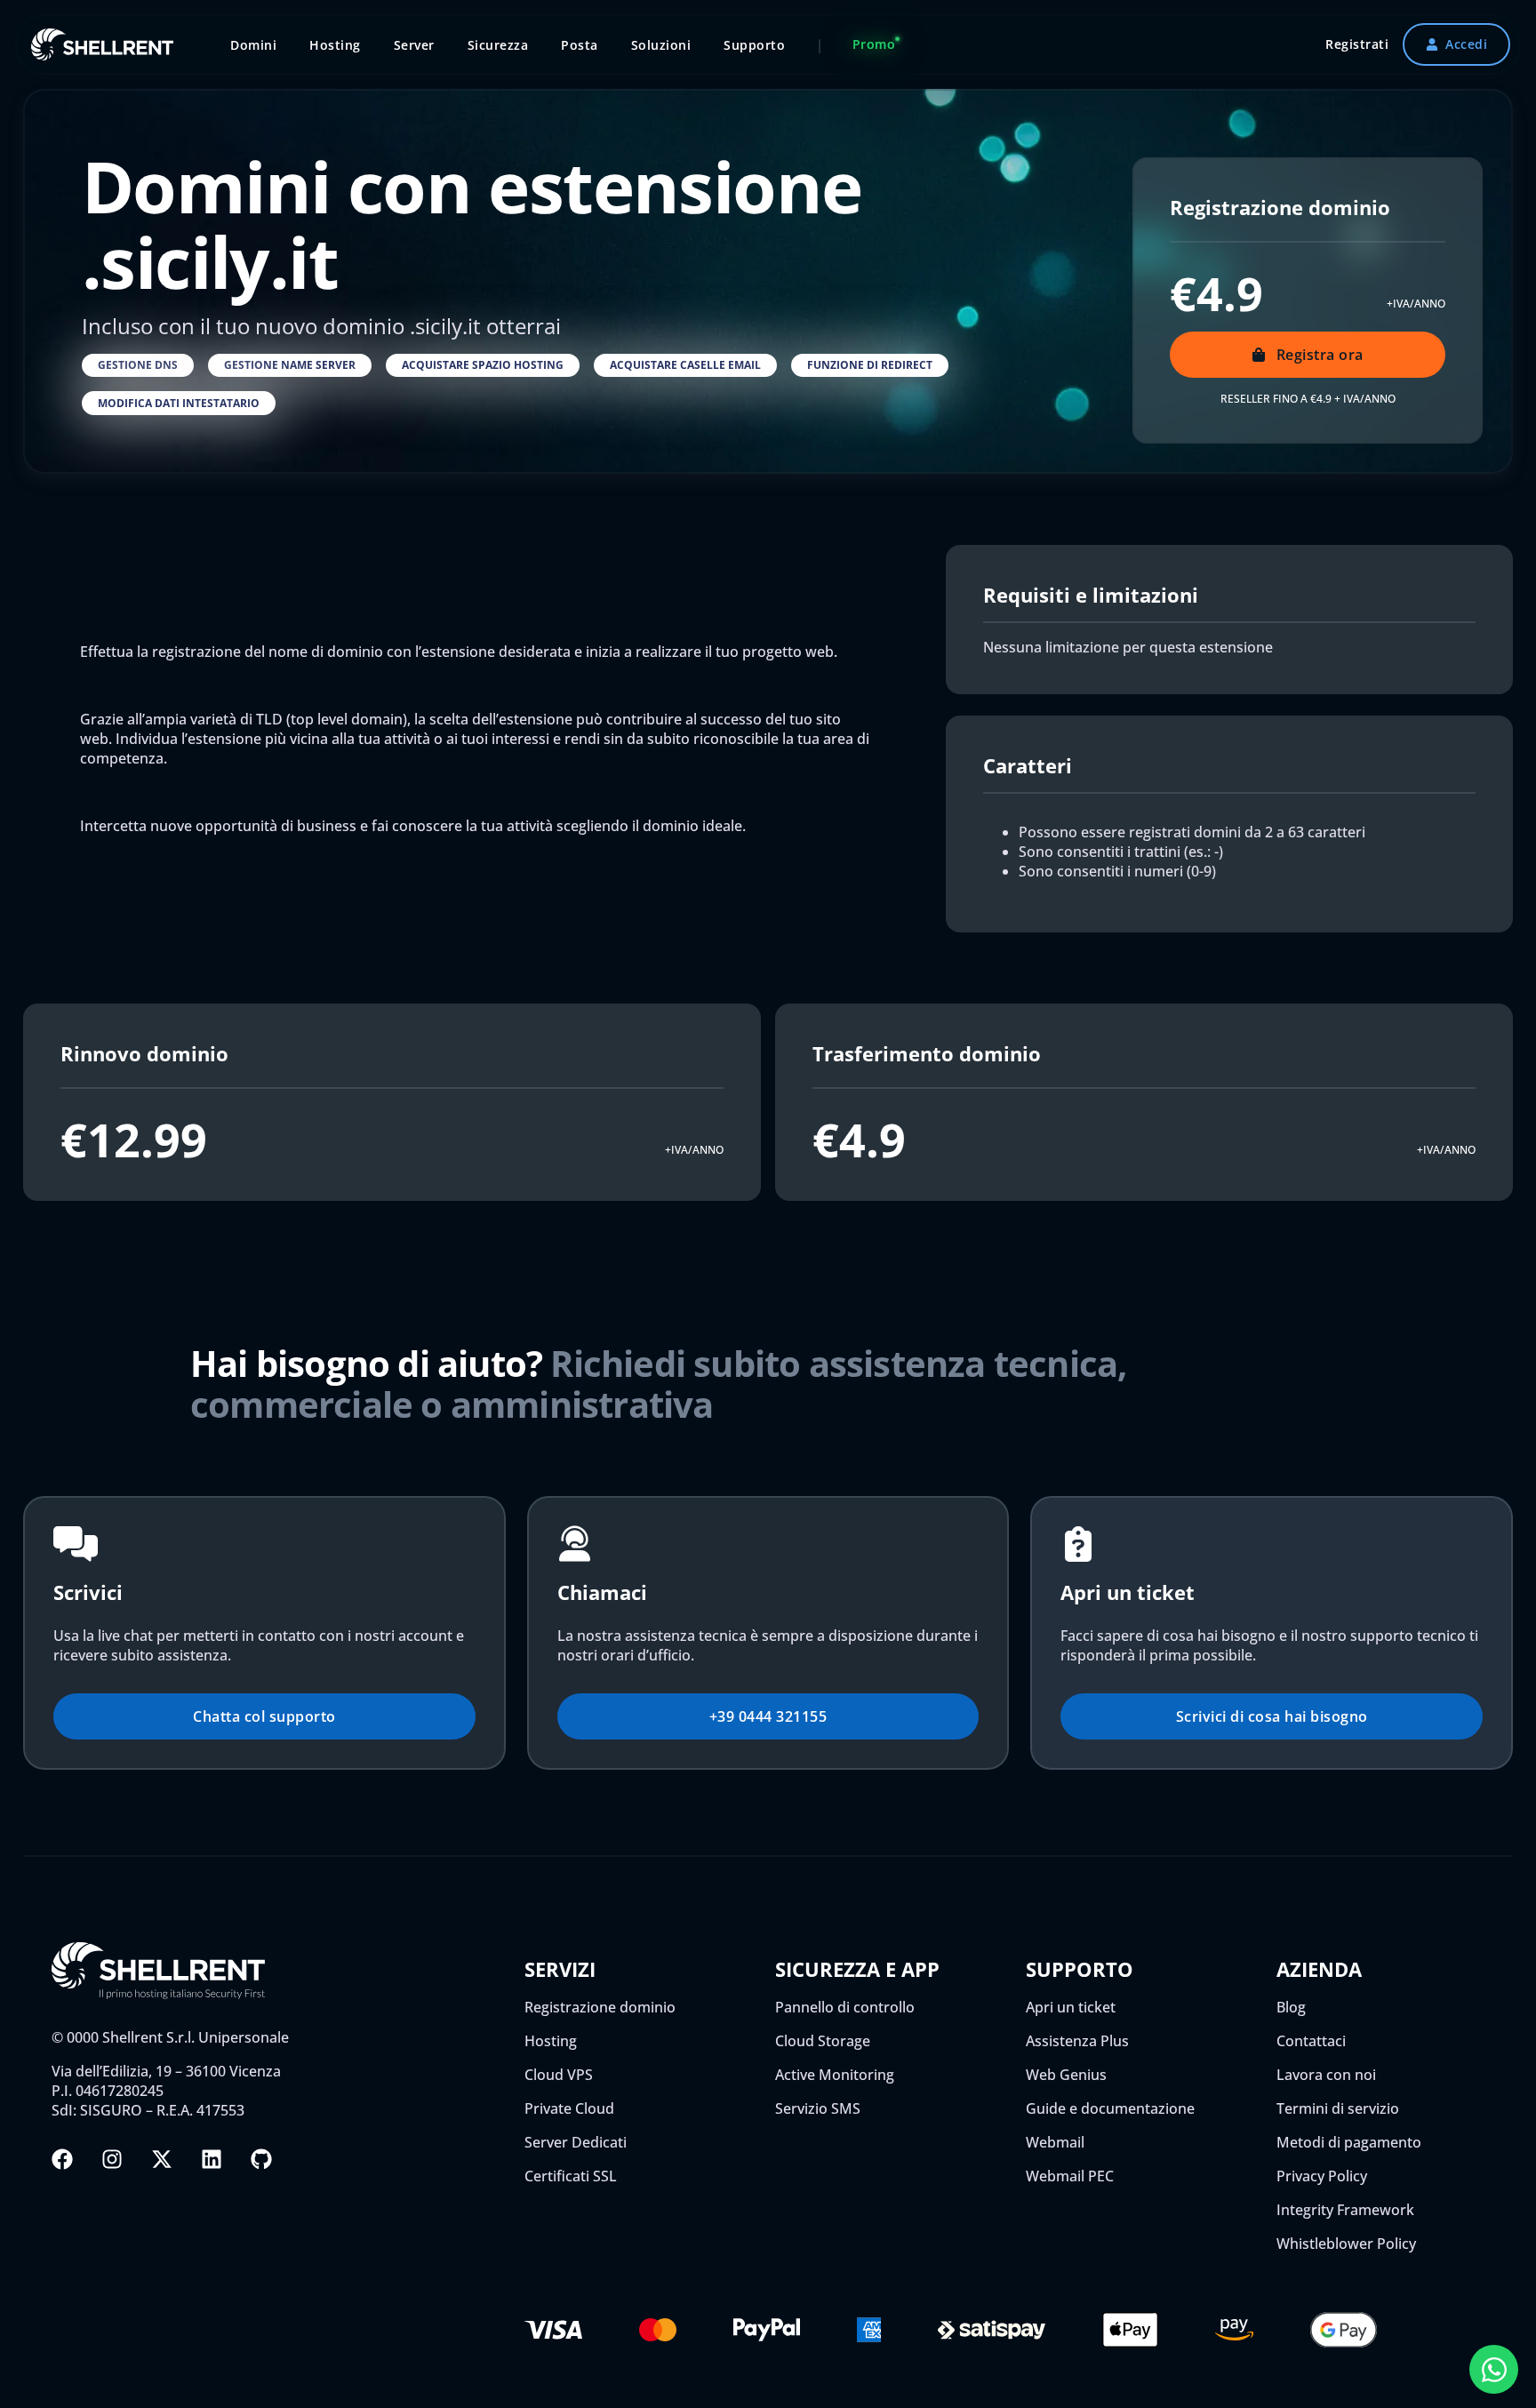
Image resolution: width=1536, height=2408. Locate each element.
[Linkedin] (212, 2159)
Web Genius (1066, 2075)
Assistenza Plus (1077, 2041)
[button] (138, 365)
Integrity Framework (1345, 2210)
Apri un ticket (1071, 2007)
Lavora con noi (1326, 2075)
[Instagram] (112, 2159)
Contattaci (1311, 2041)
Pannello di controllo (845, 2007)
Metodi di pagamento (1349, 2142)
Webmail (1055, 2142)
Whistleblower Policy (1346, 2244)
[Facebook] (62, 2159)
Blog (1291, 2007)
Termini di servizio (1338, 2108)
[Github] (261, 2159)
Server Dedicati (576, 2142)
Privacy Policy (1322, 2176)
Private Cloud (569, 2108)
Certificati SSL (571, 2176)
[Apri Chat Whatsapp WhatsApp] (1494, 2369)
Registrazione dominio (600, 2007)
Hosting (551, 2041)
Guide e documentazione (1110, 2108)
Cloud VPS (559, 2075)
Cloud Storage (823, 2041)
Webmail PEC (1070, 2176)
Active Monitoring (835, 2075)
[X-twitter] (162, 2159)
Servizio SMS (818, 2108)
